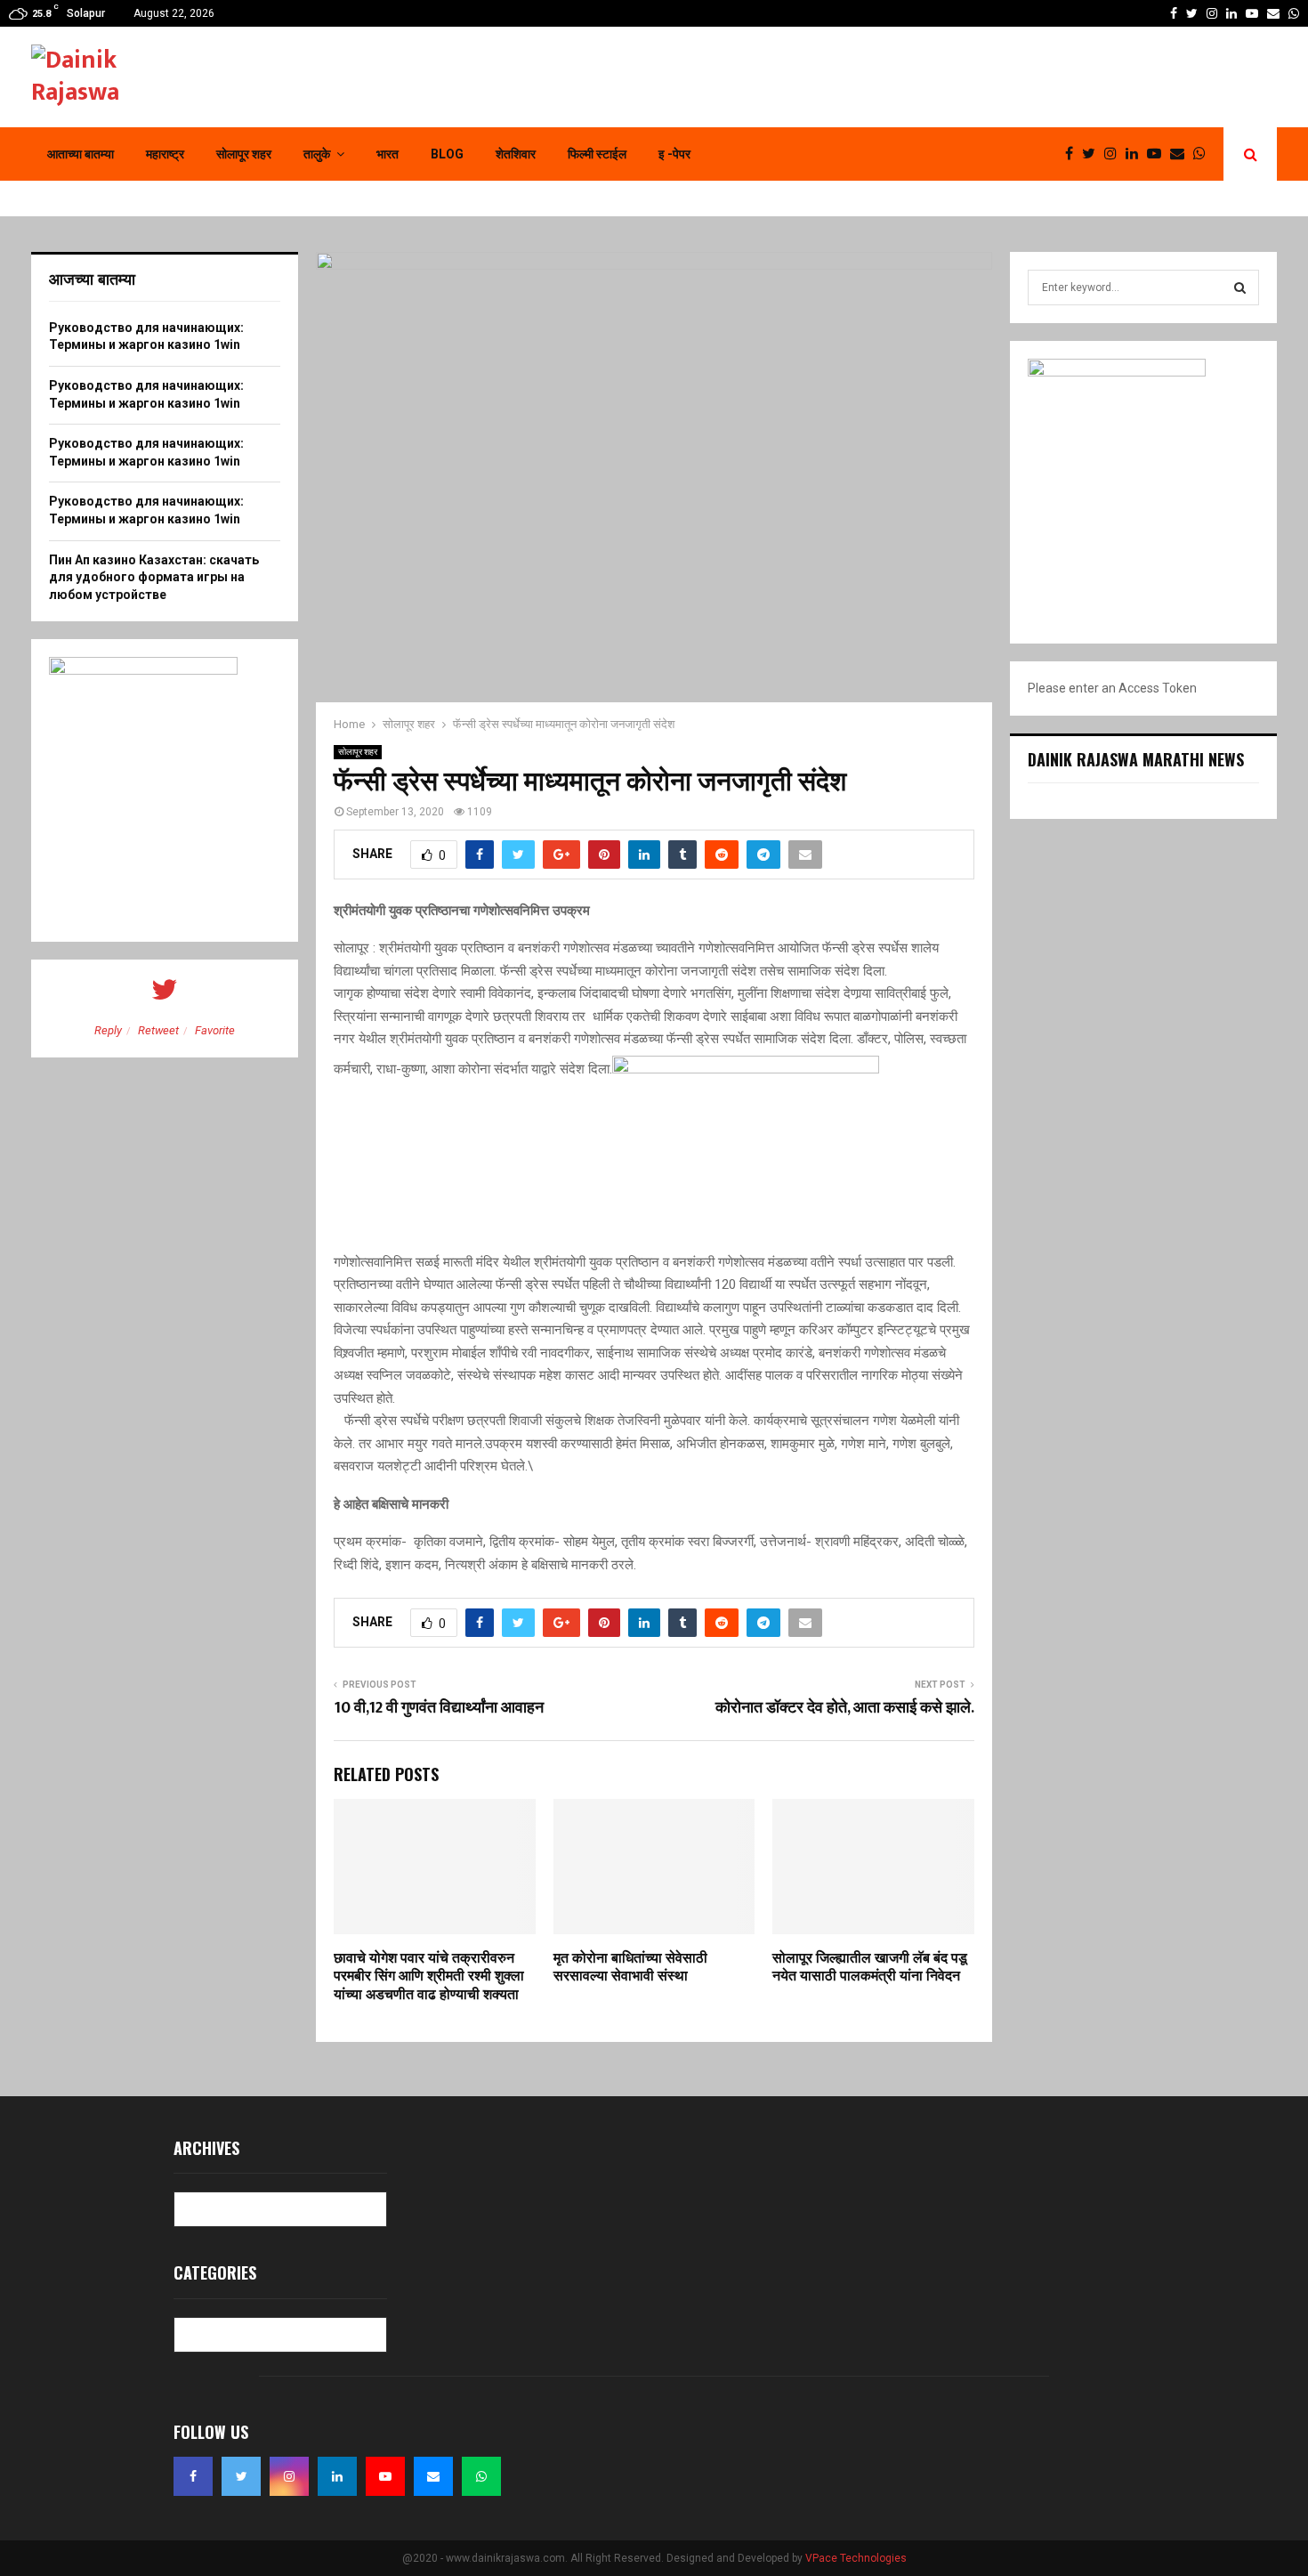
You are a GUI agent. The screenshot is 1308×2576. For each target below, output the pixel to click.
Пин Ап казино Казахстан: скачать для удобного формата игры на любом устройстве (154, 577)
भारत (388, 154)
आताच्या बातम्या (81, 154)
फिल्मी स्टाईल (597, 154)
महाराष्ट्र (165, 154)
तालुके (317, 154)
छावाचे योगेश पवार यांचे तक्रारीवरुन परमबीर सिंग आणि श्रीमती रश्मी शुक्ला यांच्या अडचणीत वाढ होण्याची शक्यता (429, 1977)
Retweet (158, 1030)
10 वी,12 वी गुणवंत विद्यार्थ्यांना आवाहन (439, 1708)
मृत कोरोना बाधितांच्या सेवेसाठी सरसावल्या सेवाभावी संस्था (630, 1968)
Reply (108, 1030)
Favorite (215, 1030)
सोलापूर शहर (244, 154)
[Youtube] (1159, 154)
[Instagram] (1115, 154)
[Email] (1182, 154)
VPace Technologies (856, 2558)
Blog (447, 154)
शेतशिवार (516, 154)
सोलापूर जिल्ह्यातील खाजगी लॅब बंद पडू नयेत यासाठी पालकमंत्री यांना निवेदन (870, 1968)
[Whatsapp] (1204, 154)
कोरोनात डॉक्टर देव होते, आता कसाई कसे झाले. (845, 1708)
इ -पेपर (674, 154)
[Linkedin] (1136, 154)
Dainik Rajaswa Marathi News (1136, 759)
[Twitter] (1093, 154)
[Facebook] (1074, 154)
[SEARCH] (1240, 288)
